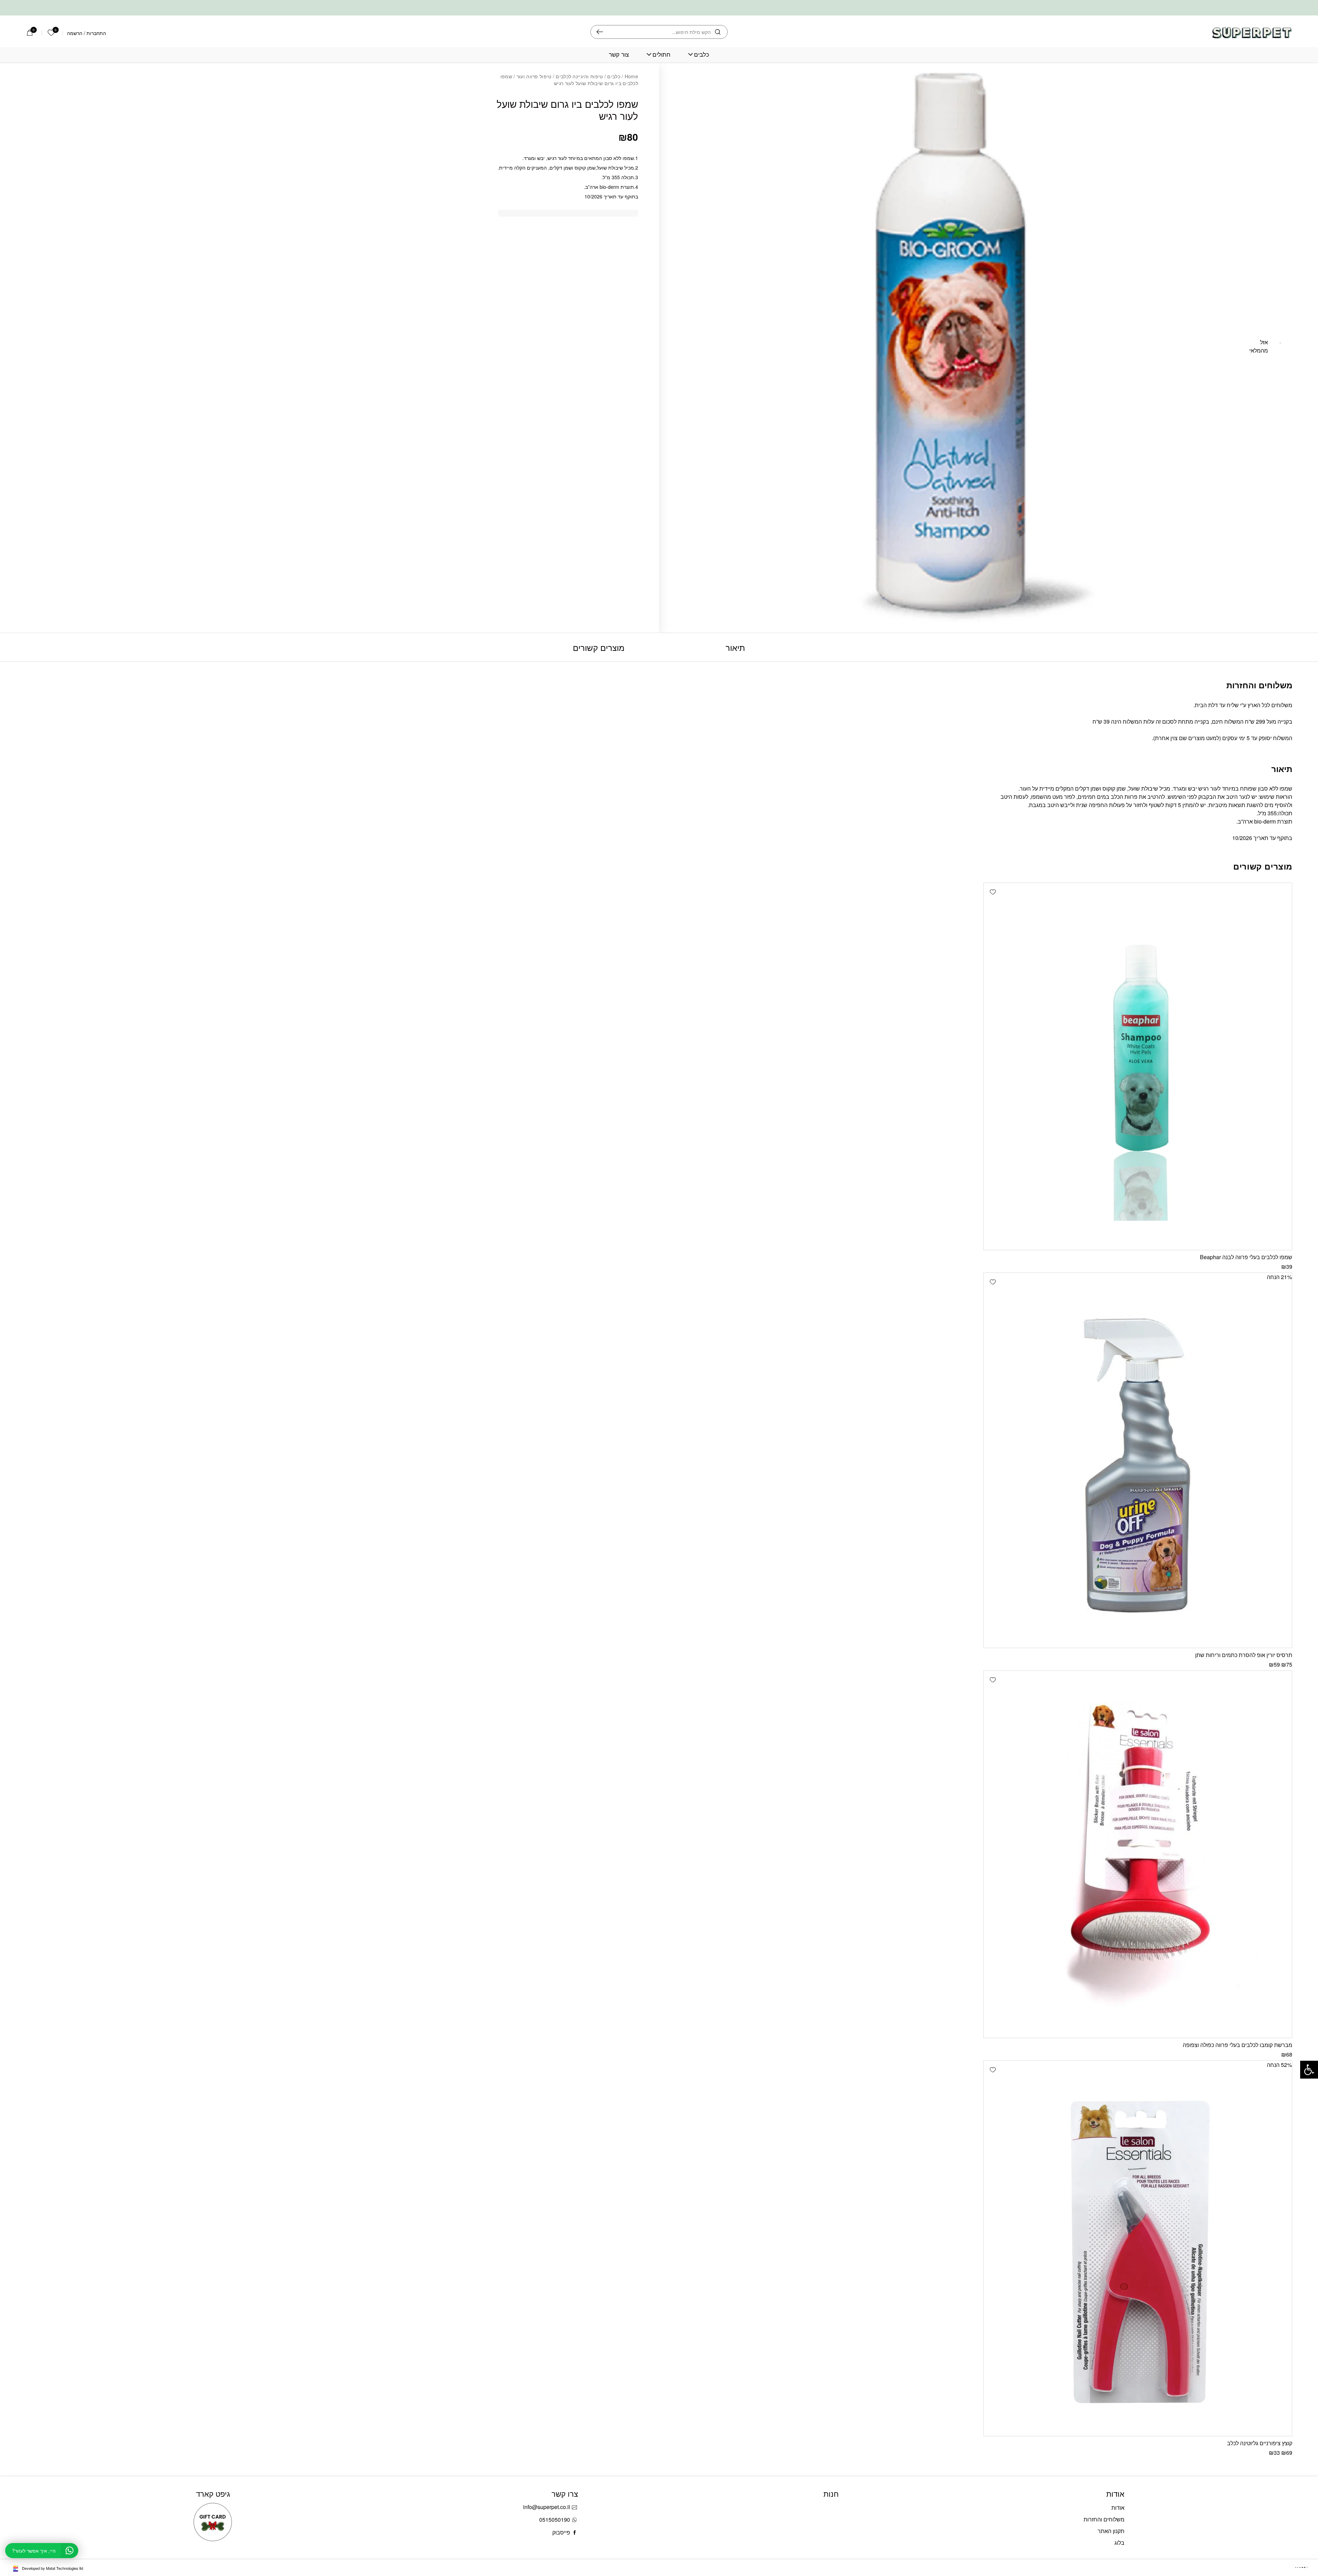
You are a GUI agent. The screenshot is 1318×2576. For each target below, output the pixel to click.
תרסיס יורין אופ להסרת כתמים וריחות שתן (1244, 1655)
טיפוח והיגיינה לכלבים (579, 76)
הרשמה (75, 33)
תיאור (735, 647)
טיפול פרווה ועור (534, 76)
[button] (993, 892)
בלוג (1119, 2543)
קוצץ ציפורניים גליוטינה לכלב (1260, 2443)
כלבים (702, 54)
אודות (1118, 2508)
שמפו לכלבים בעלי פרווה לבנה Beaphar (1246, 1257)
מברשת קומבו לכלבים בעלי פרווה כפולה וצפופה (1238, 2045)
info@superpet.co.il (547, 2507)
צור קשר (619, 54)
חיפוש (600, 32)
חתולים (661, 54)
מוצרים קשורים (599, 647)
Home (631, 76)
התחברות (96, 33)
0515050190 (555, 2520)
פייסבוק (561, 2532)
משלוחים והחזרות (1104, 2519)
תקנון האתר (1111, 2531)
